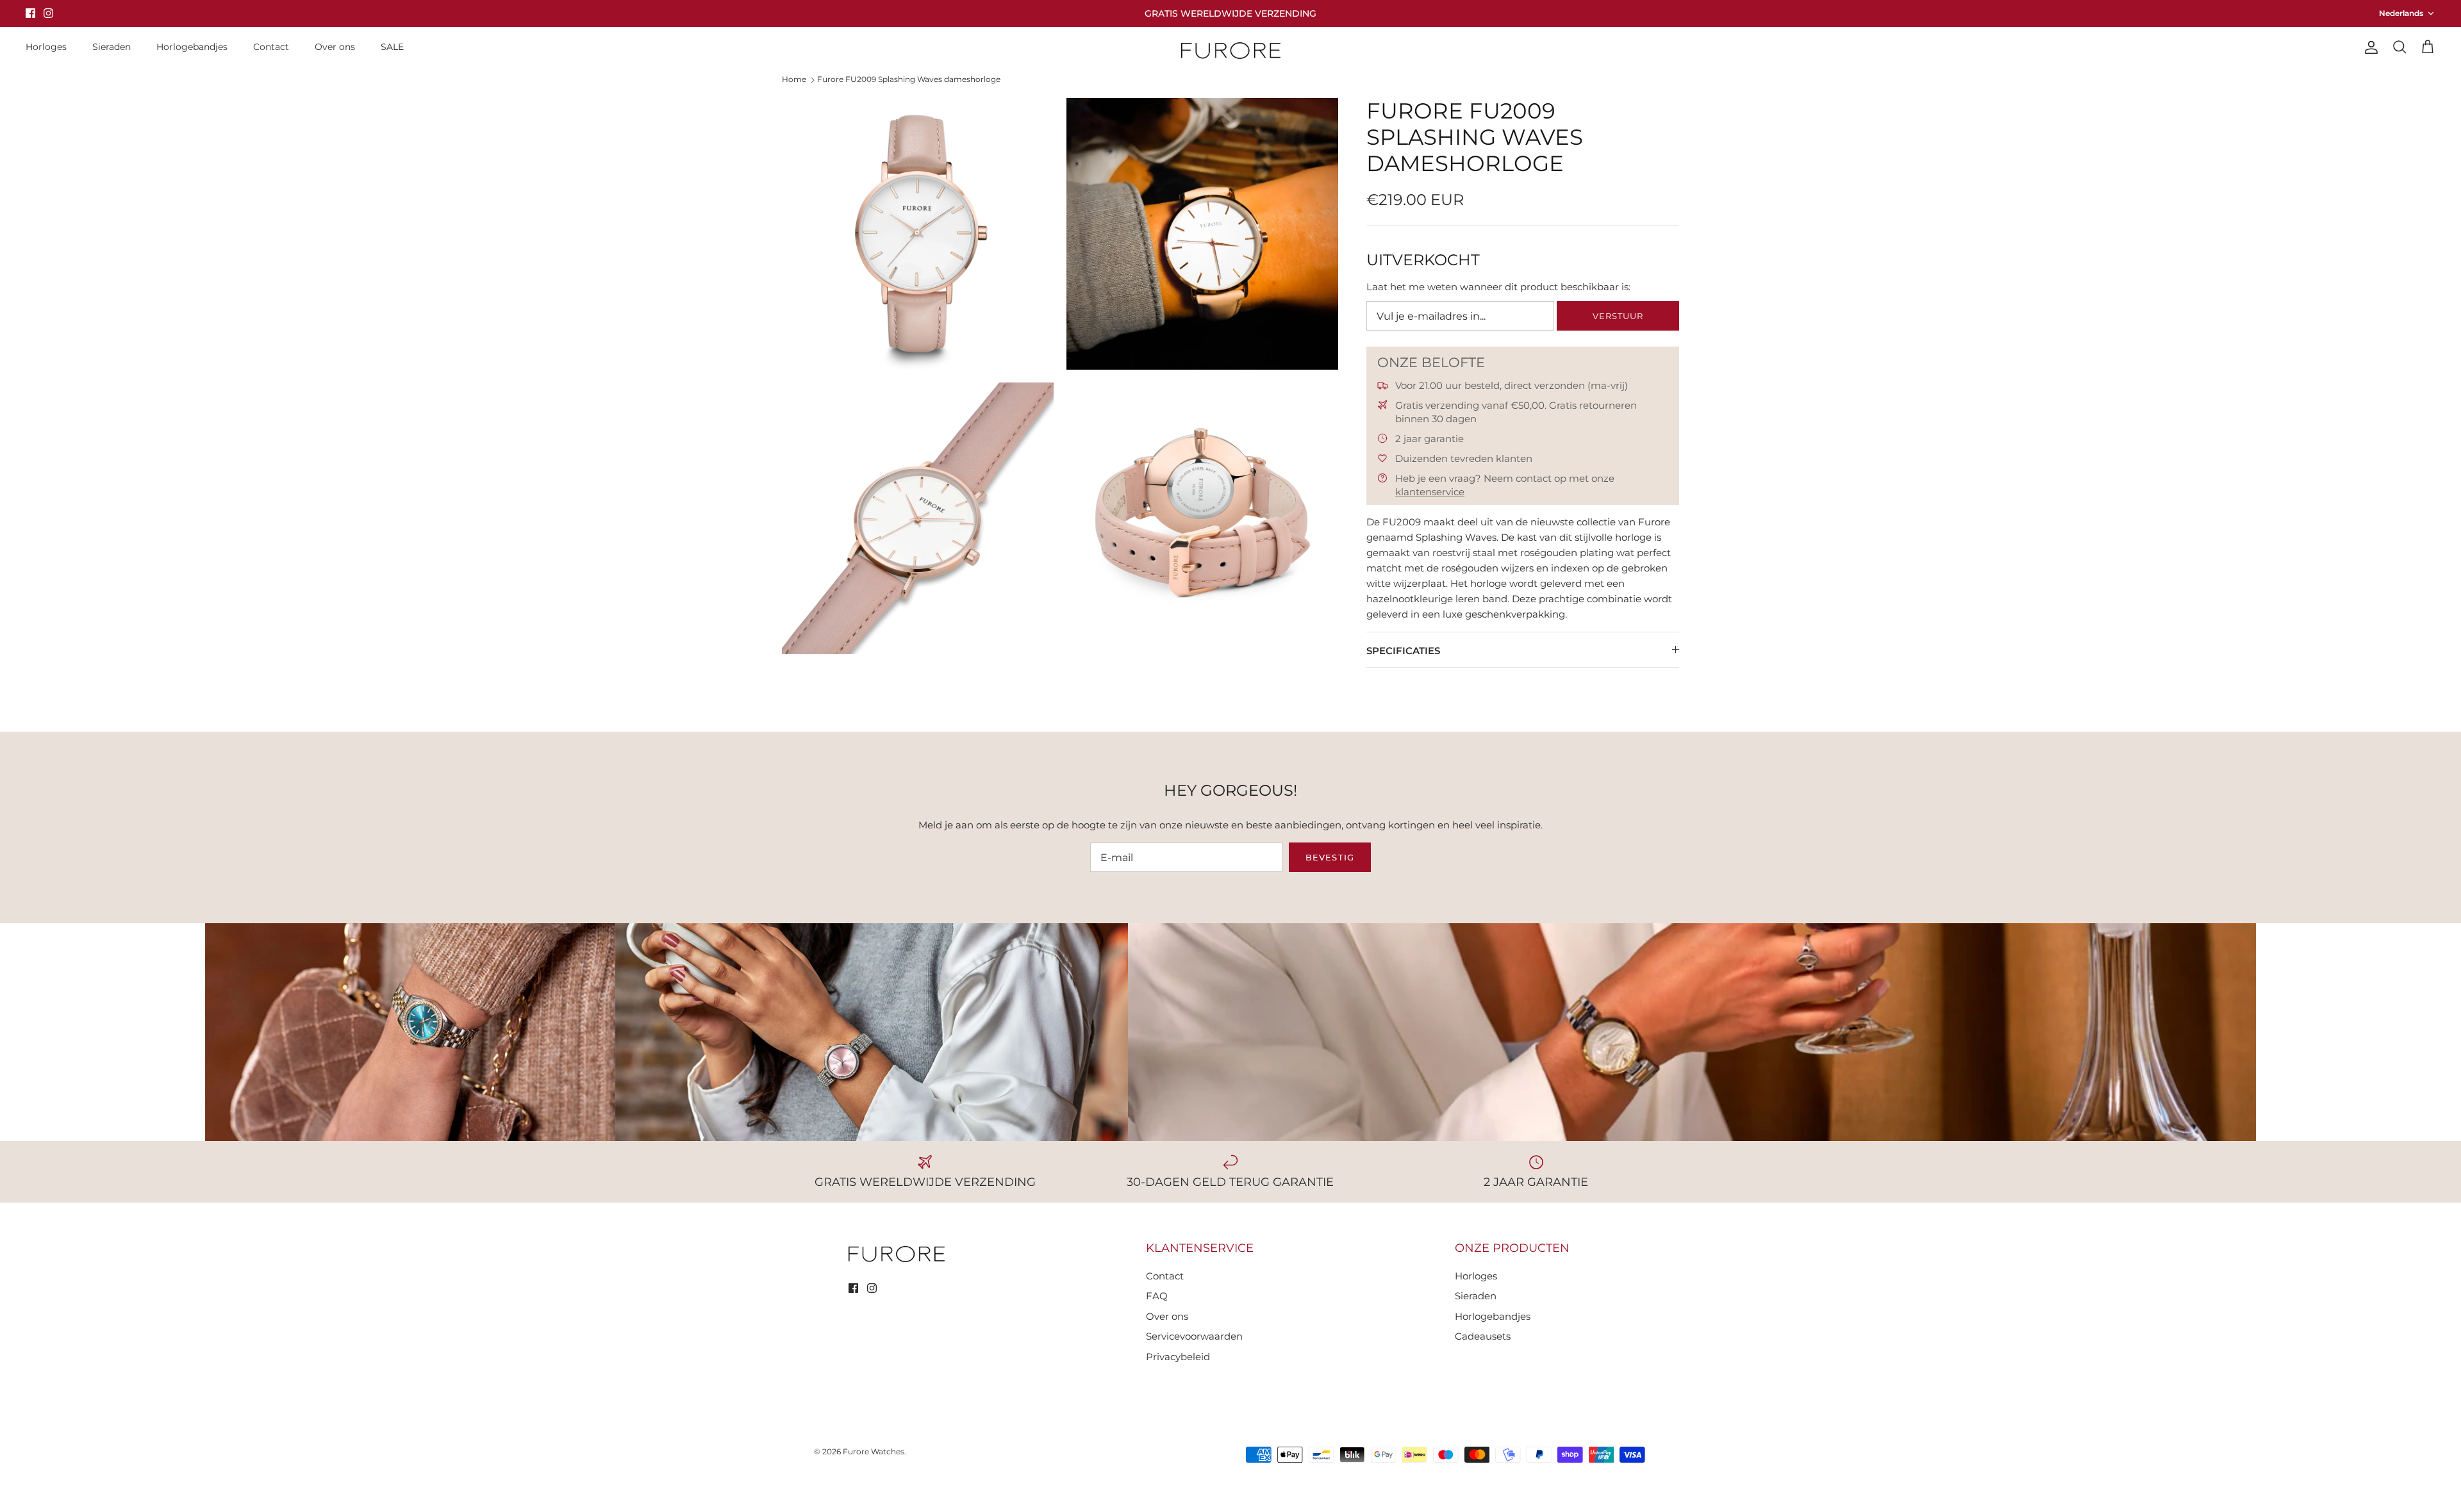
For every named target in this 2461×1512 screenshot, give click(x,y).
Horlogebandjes (192, 47)
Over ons (335, 47)
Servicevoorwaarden (1194, 1336)
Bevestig (1330, 857)
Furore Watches (874, 1451)
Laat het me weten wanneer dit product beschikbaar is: (1498, 287)
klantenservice (1430, 492)
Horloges (46, 47)
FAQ (1157, 1296)
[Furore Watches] (1231, 50)
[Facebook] (30, 13)
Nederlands (2401, 13)
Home (794, 79)
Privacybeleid (1178, 1357)
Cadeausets (1483, 1336)
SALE (392, 47)
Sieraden (112, 47)
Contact (271, 47)
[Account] (2369, 47)
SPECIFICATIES (1403, 651)
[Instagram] (48, 13)
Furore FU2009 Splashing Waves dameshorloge (909, 79)
